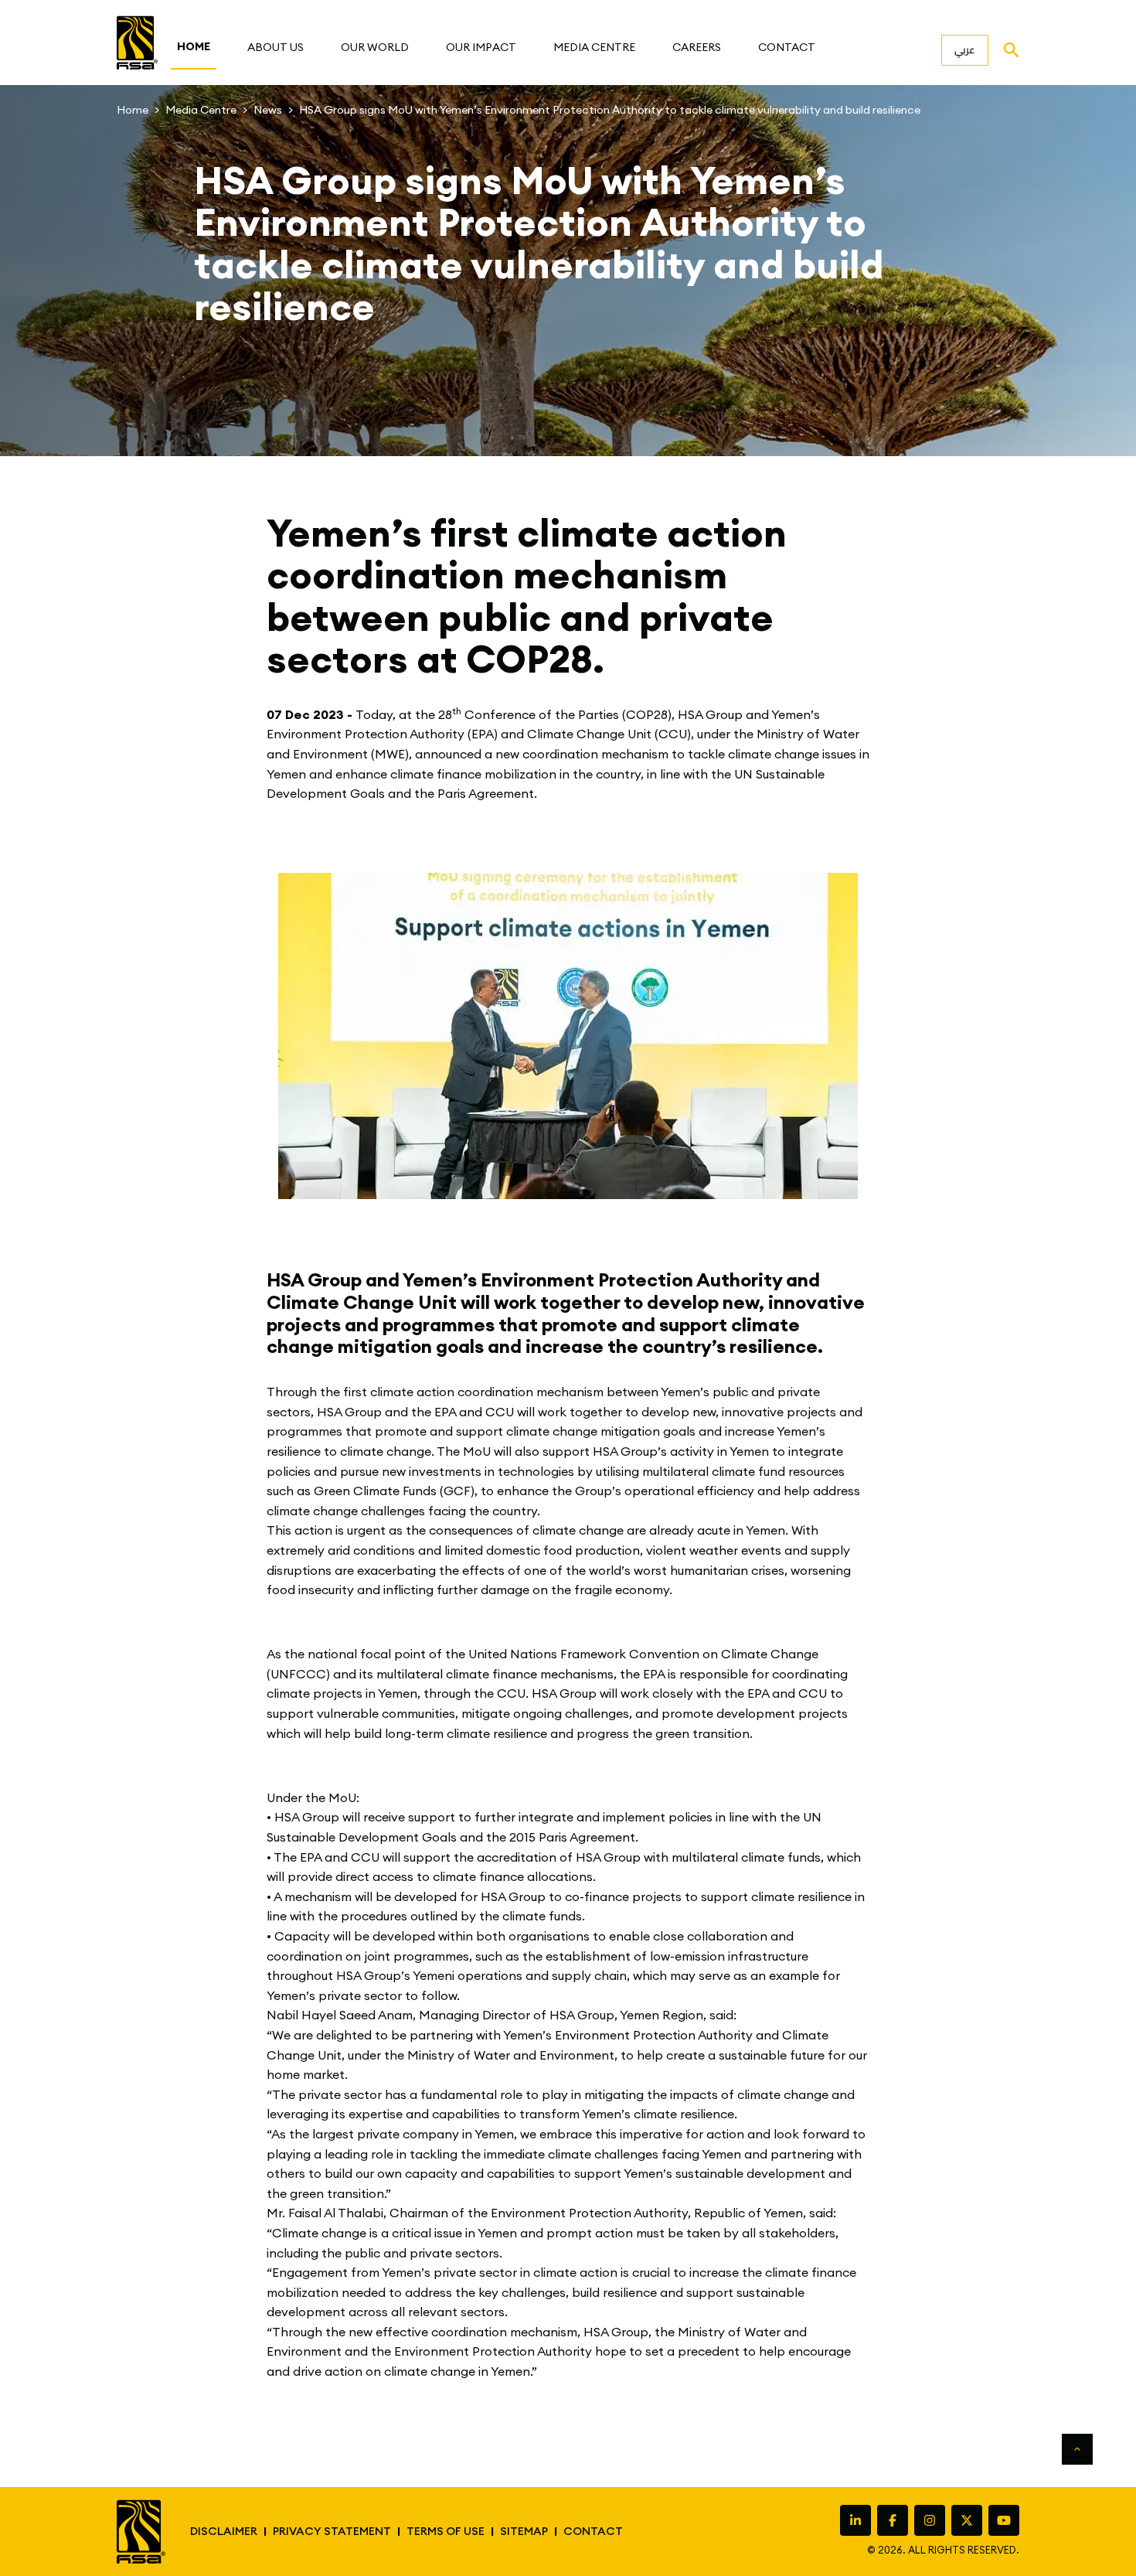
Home (133, 110)
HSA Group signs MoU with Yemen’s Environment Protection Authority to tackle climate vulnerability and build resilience (610, 110)
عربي (965, 49)
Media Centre (201, 110)
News (268, 110)
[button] (275, 47)
